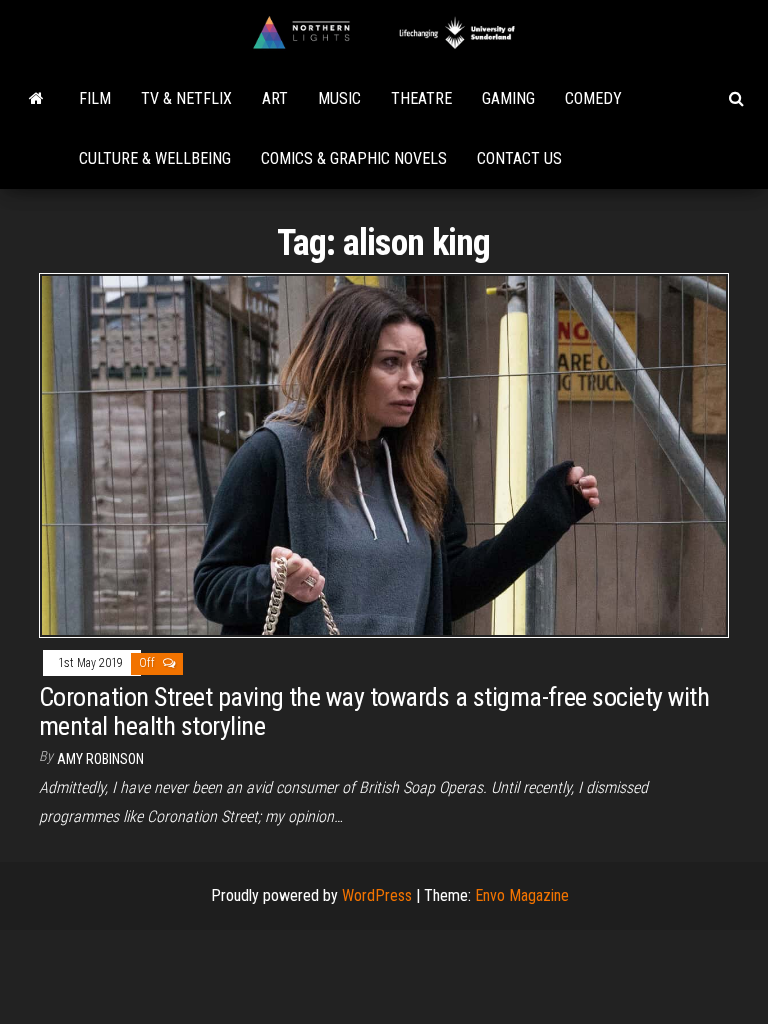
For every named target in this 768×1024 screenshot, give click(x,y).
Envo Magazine (522, 895)
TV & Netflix (186, 98)
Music (339, 98)
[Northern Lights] (36, 99)
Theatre (421, 98)
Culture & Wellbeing (155, 158)
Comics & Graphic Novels (354, 158)
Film (95, 98)
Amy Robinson (100, 759)
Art (275, 98)
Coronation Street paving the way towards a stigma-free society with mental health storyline (374, 711)
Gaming (508, 98)
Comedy (593, 98)
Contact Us (519, 158)
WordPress (377, 895)
